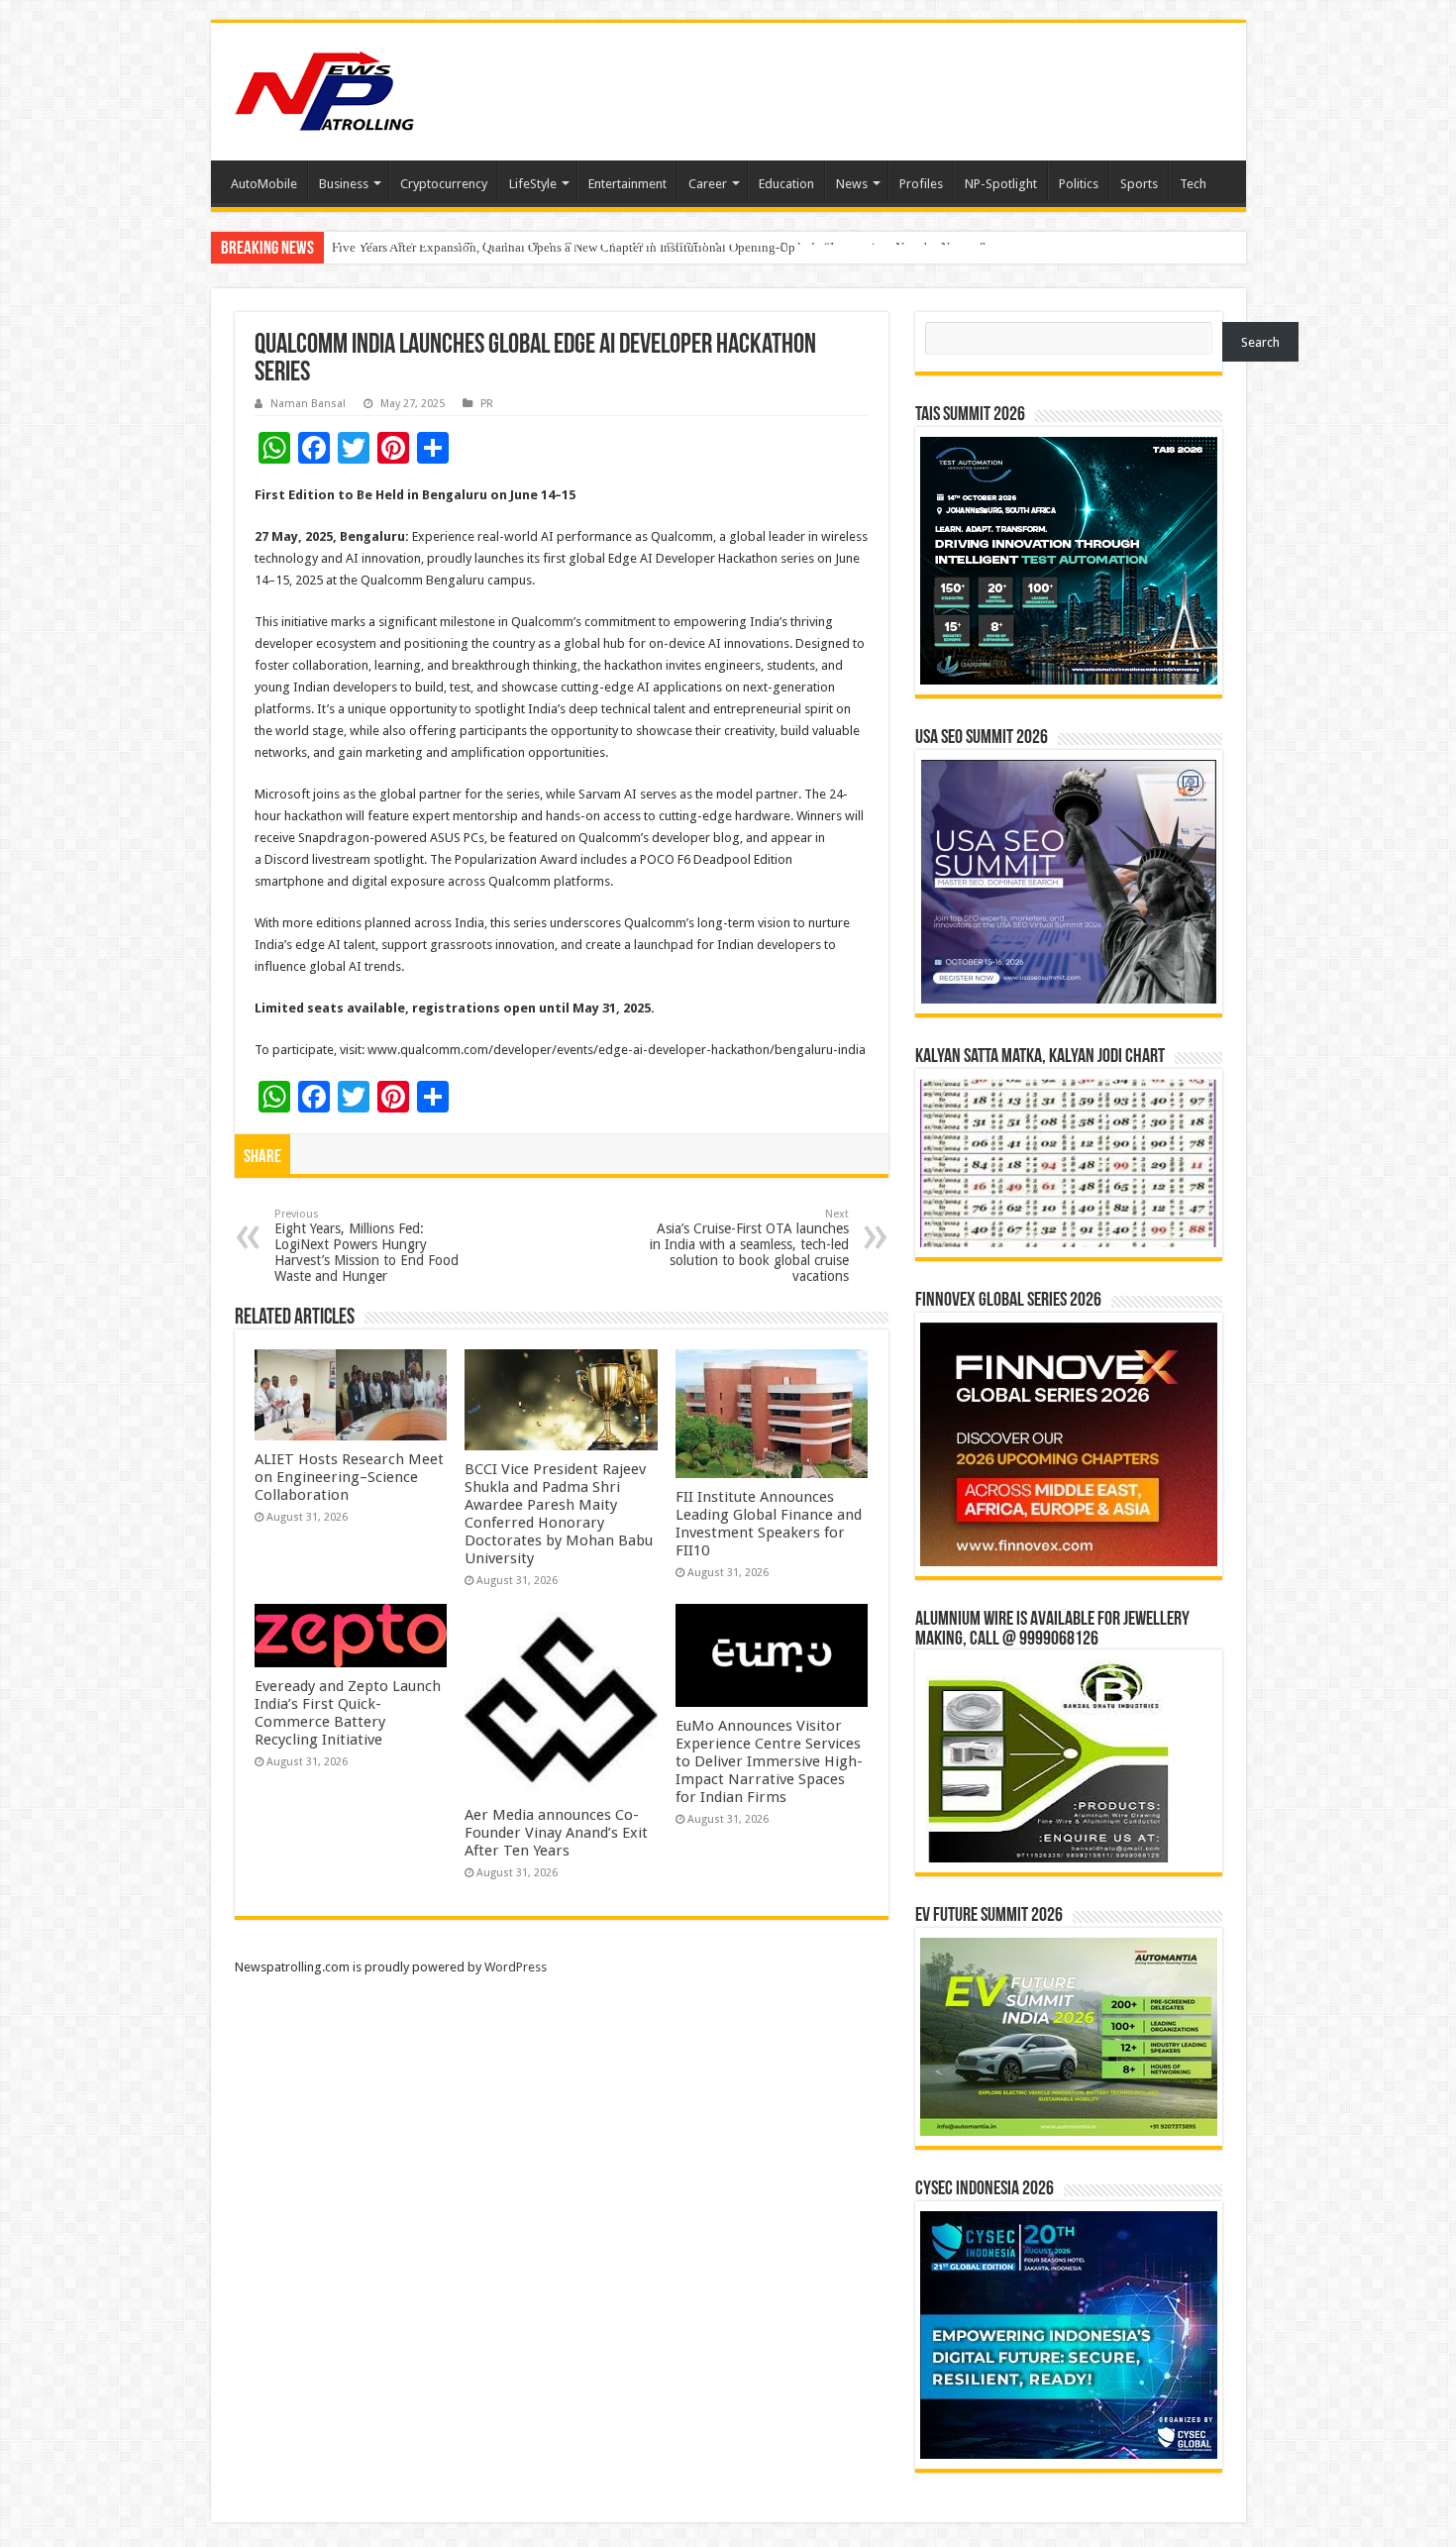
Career (708, 184)
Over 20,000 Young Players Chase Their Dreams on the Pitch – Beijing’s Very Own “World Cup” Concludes (619, 247)
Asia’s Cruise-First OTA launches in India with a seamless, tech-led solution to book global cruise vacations (749, 1246)
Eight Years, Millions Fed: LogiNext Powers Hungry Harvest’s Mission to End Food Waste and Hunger (366, 1246)
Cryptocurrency (444, 184)
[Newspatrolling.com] (325, 88)
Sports (1139, 184)
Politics (1079, 184)
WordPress (516, 1967)
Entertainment (627, 184)
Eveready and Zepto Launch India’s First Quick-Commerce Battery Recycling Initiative (348, 1713)
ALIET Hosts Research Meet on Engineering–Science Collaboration (349, 1477)
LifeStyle (533, 184)
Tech (1193, 184)
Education (786, 184)
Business (344, 184)
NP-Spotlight (1001, 184)
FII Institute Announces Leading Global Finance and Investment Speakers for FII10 (769, 1524)
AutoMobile (264, 184)
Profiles (921, 184)
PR (487, 404)
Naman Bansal (308, 404)
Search (1260, 342)
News (852, 184)
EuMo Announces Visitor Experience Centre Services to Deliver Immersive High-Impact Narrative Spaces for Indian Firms (769, 1761)
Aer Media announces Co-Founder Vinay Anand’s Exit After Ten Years (556, 1833)
